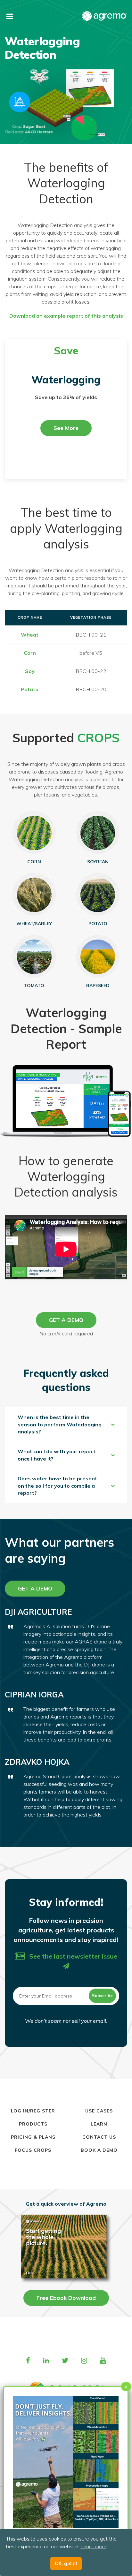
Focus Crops (33, 2150)
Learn (99, 2124)
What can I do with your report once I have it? (57, 1455)
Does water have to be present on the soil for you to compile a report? (57, 1486)
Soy (30, 671)
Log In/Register (33, 2111)
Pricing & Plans (33, 2137)
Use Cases (99, 2111)
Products (33, 2124)
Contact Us (99, 2137)
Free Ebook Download (66, 2298)
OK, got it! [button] (66, 2564)
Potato (30, 689)
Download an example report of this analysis (66, 316)
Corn (30, 653)
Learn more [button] (93, 2546)
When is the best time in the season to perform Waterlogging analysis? (60, 1424)
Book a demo (99, 2150)
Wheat (30, 635)
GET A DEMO (66, 1320)
